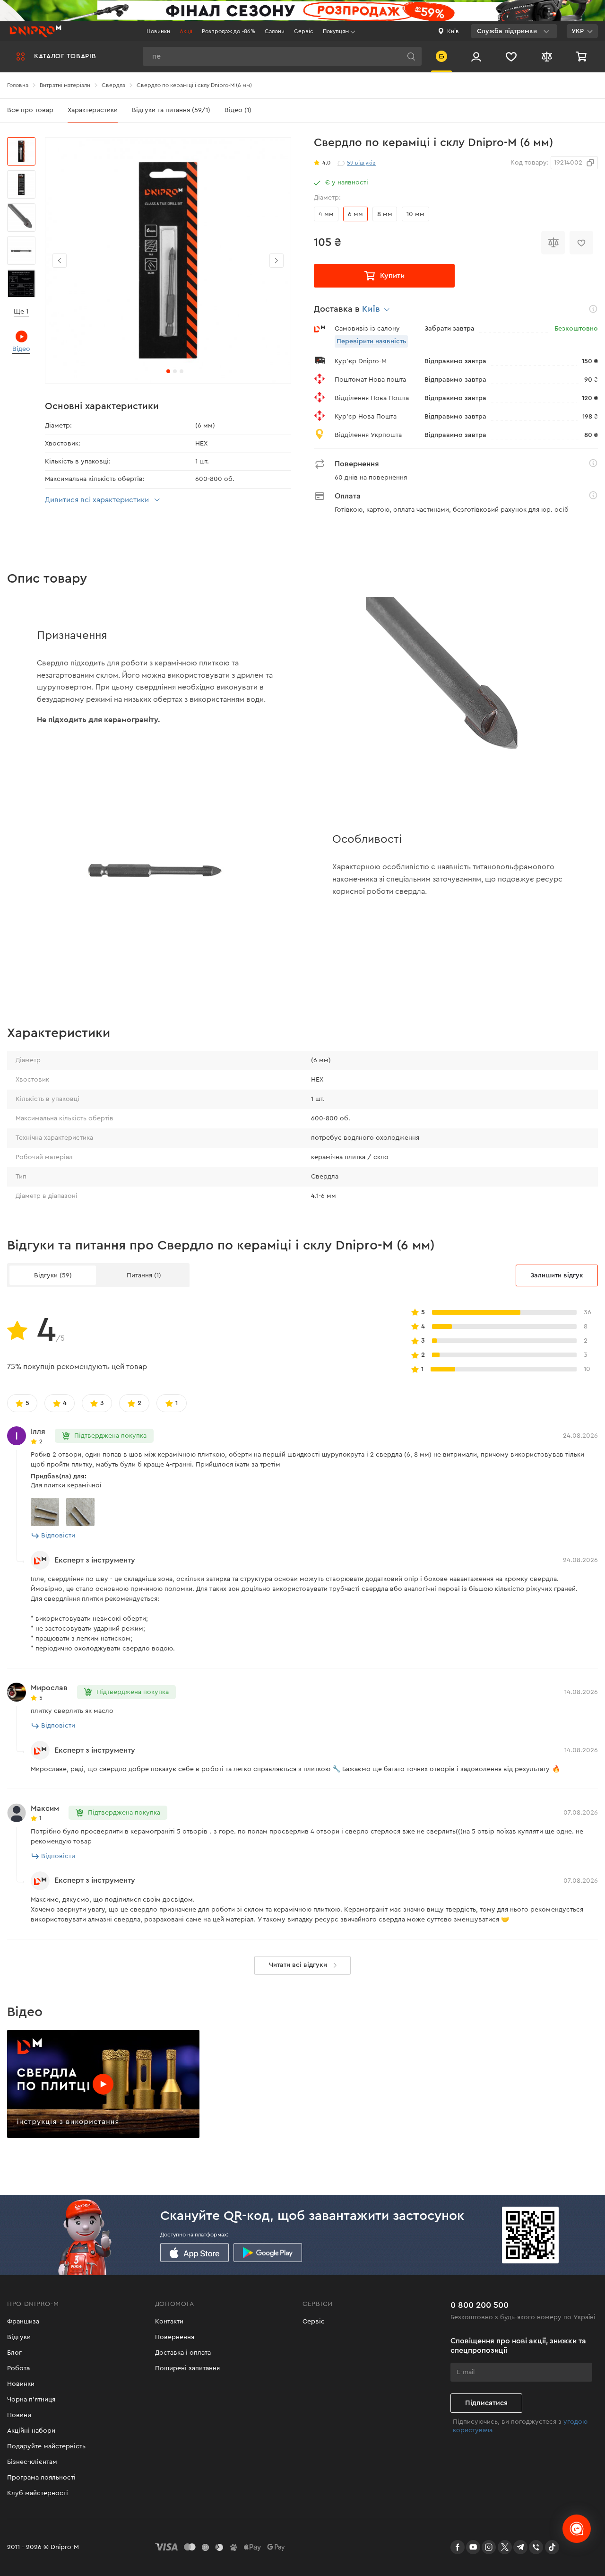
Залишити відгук (557, 1275)
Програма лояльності (41, 2478)
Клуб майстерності (38, 2493)
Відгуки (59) (53, 1275)
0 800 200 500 (480, 2305)
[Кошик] (582, 56)
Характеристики (93, 110)
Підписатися (486, 2403)
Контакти (169, 2322)
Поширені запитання (187, 2368)
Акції (186, 31)
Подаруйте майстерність (46, 2446)
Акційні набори (31, 2431)
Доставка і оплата (183, 2353)
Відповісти (58, 1536)
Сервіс (304, 31)
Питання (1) (144, 1275)
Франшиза (23, 2322)
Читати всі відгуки (298, 1965)
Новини (19, 2415)
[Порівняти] (553, 243)
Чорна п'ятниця (31, 2400)
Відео (21, 349)
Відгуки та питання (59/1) (171, 110)
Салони (275, 31)
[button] (277, 261)
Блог (14, 2353)
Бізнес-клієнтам (32, 2462)
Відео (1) (238, 110)
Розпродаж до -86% (228, 31)
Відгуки (19, 2337)
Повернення (175, 2337)
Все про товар (30, 110)
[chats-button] (577, 2529)
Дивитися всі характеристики (97, 500)
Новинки (158, 31)
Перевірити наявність (371, 341)
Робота (18, 2368)
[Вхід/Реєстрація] (476, 56)
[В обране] (581, 243)
